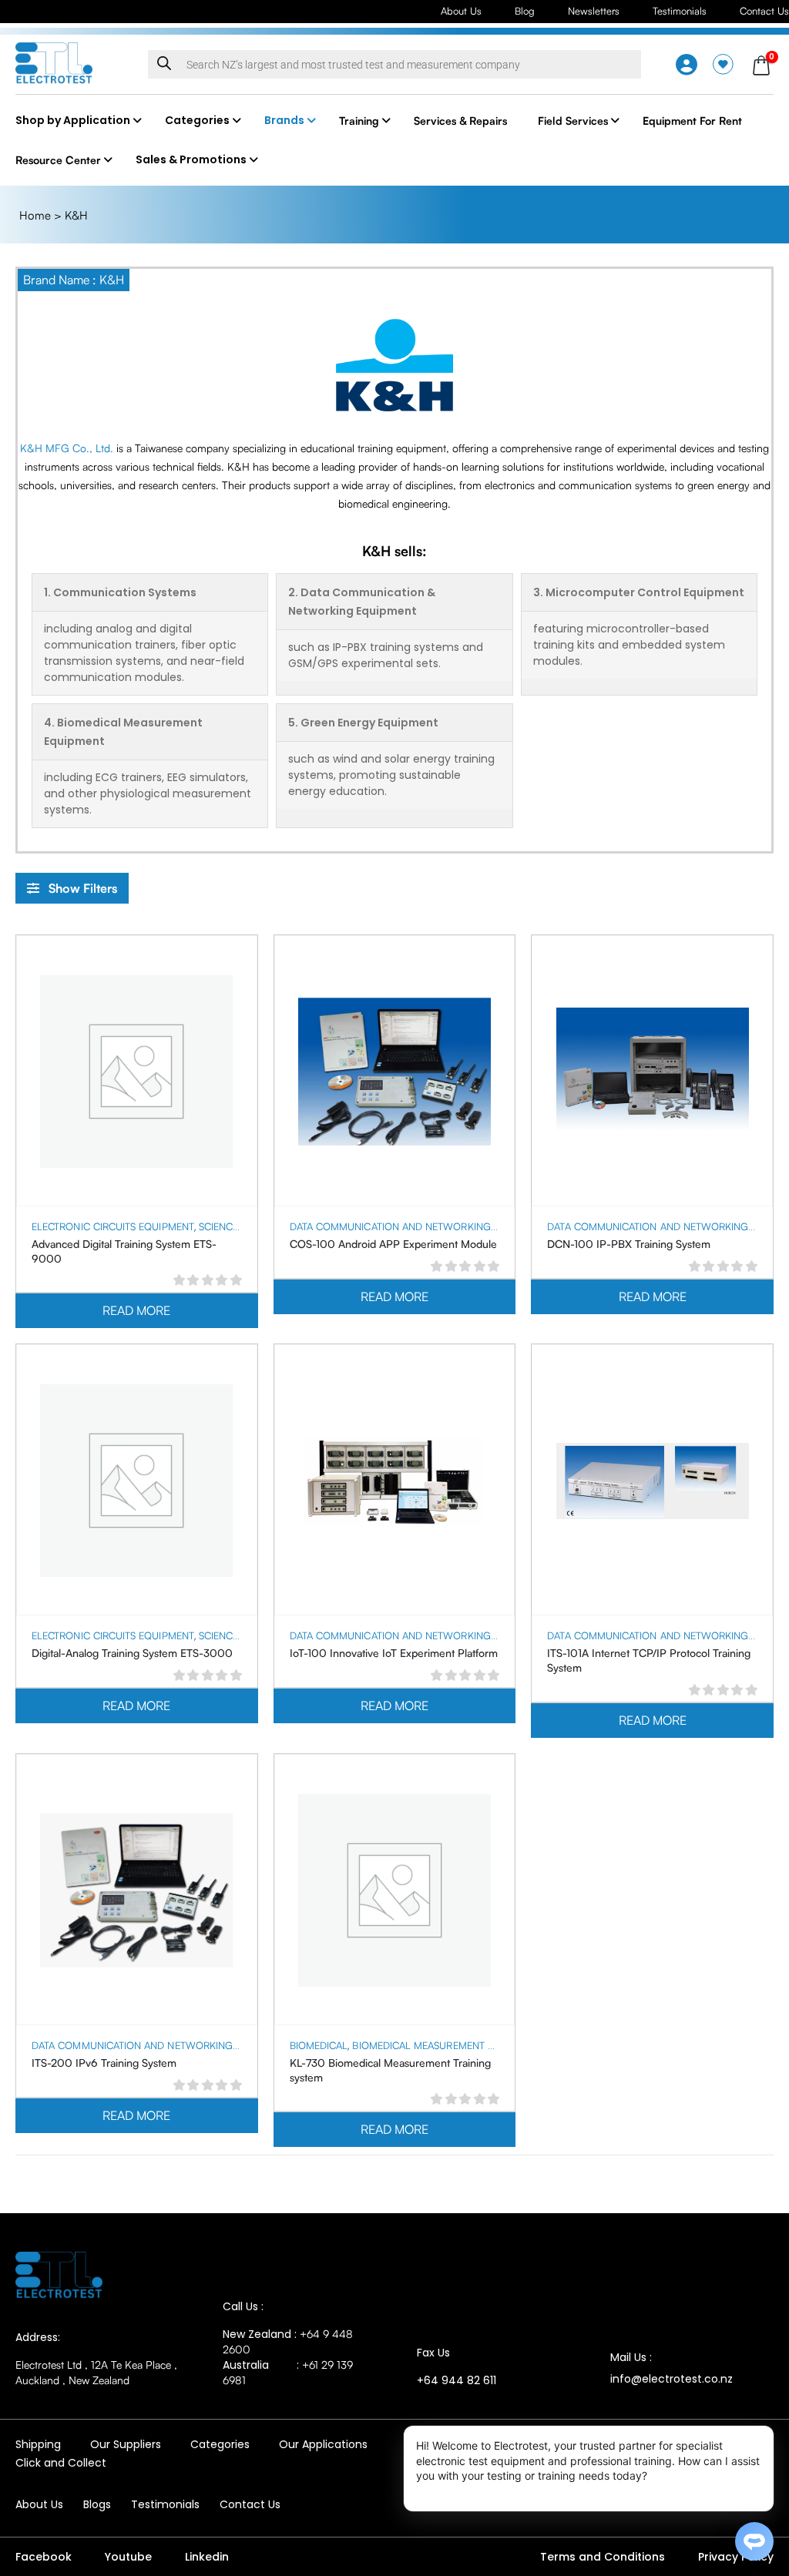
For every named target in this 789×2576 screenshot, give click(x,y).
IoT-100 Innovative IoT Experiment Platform (394, 1653)
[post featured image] (136, 1072)
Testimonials (680, 11)
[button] (72, 888)
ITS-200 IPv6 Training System (104, 2063)
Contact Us (764, 11)
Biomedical (319, 2045)
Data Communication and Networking (390, 1226)
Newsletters (594, 11)
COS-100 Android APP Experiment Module (393, 1244)
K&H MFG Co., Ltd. (67, 448)
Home (35, 215)
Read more (136, 1310)
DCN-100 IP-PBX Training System (629, 1244)
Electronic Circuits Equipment (113, 1226)
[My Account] (687, 65)
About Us (461, 11)
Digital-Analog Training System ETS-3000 (132, 1653)
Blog (525, 11)
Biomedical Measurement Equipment (447, 2045)
